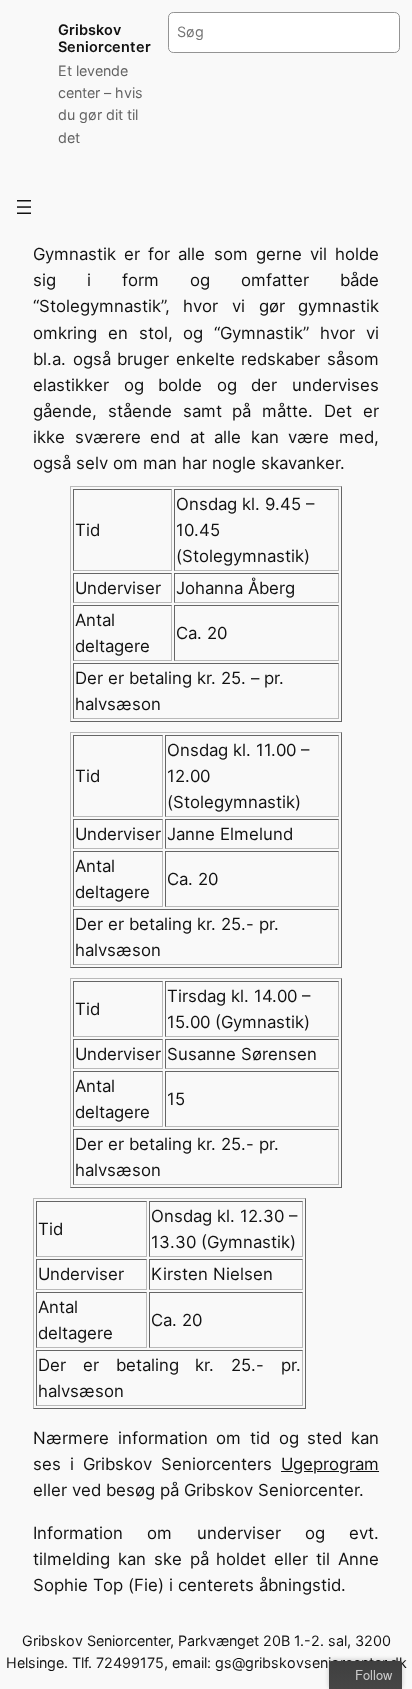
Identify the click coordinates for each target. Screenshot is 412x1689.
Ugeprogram (330, 1464)
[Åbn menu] (24, 207)
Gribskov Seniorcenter (104, 38)
